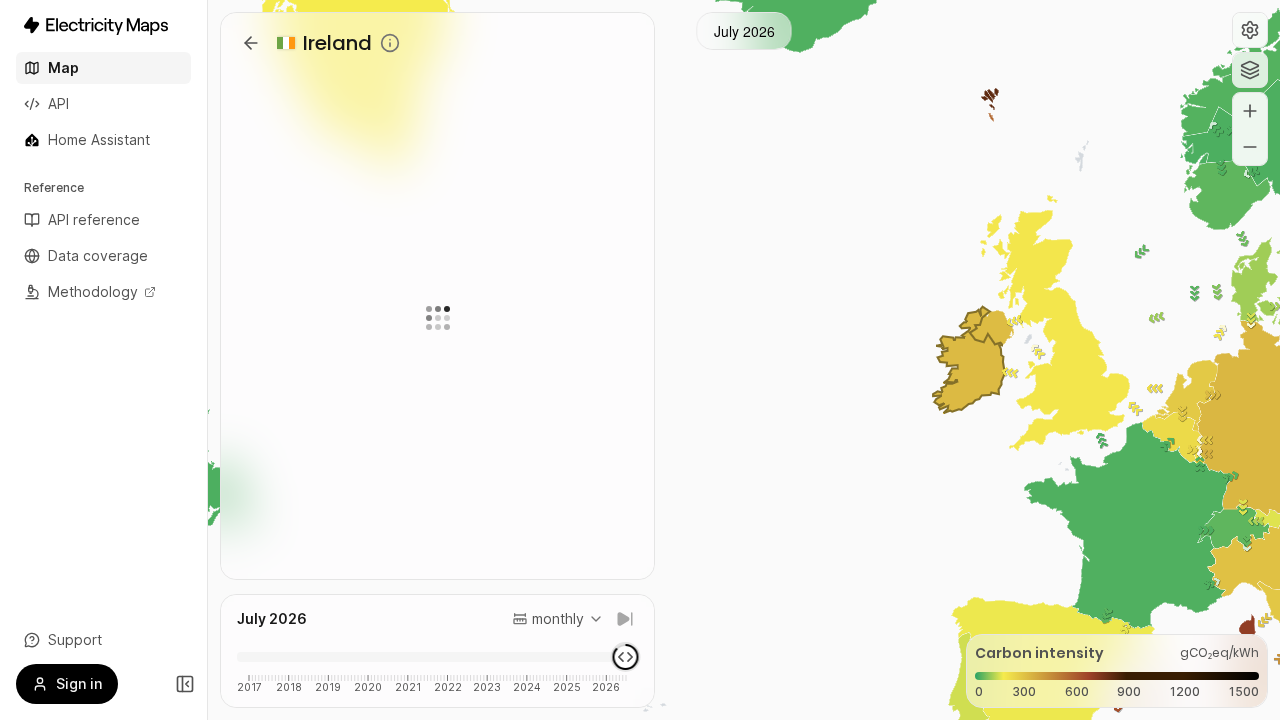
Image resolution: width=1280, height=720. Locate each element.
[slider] (626, 657)
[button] (1250, 30)
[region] (744, 360)
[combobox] (558, 619)
